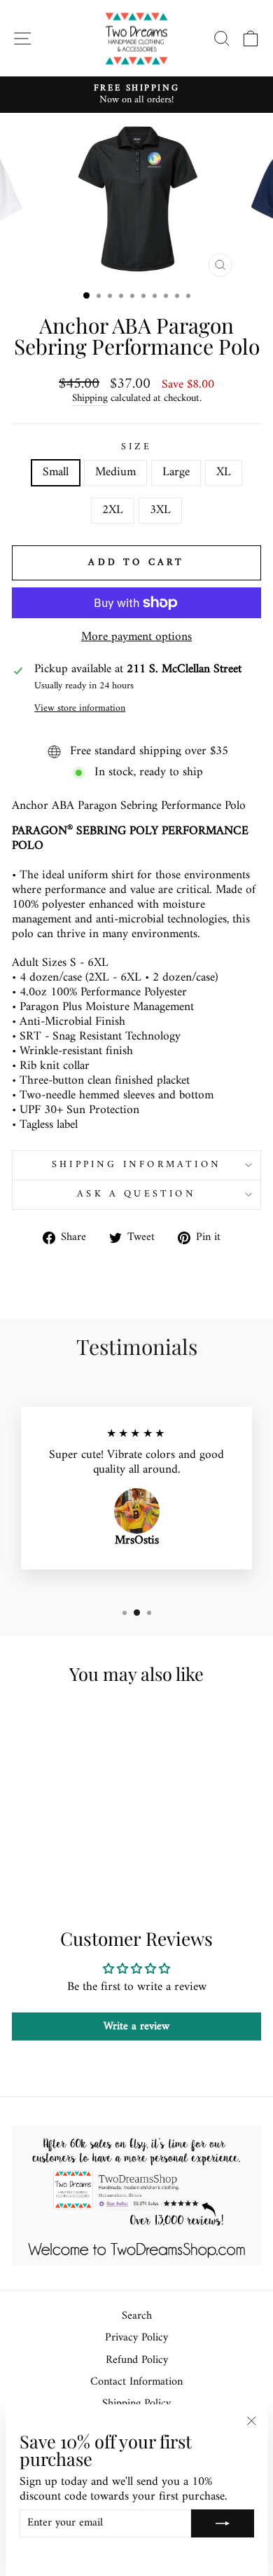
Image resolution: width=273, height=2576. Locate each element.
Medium (115, 472)
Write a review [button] (136, 2026)
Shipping (90, 399)
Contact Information (136, 2382)
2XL (113, 510)
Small (56, 472)
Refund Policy (137, 2360)
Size (137, 448)
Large (176, 472)
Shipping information (136, 1165)
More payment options (136, 638)
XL (224, 472)
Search (137, 2316)
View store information (80, 709)
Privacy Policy (136, 2338)
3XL (160, 510)
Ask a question (136, 1194)
